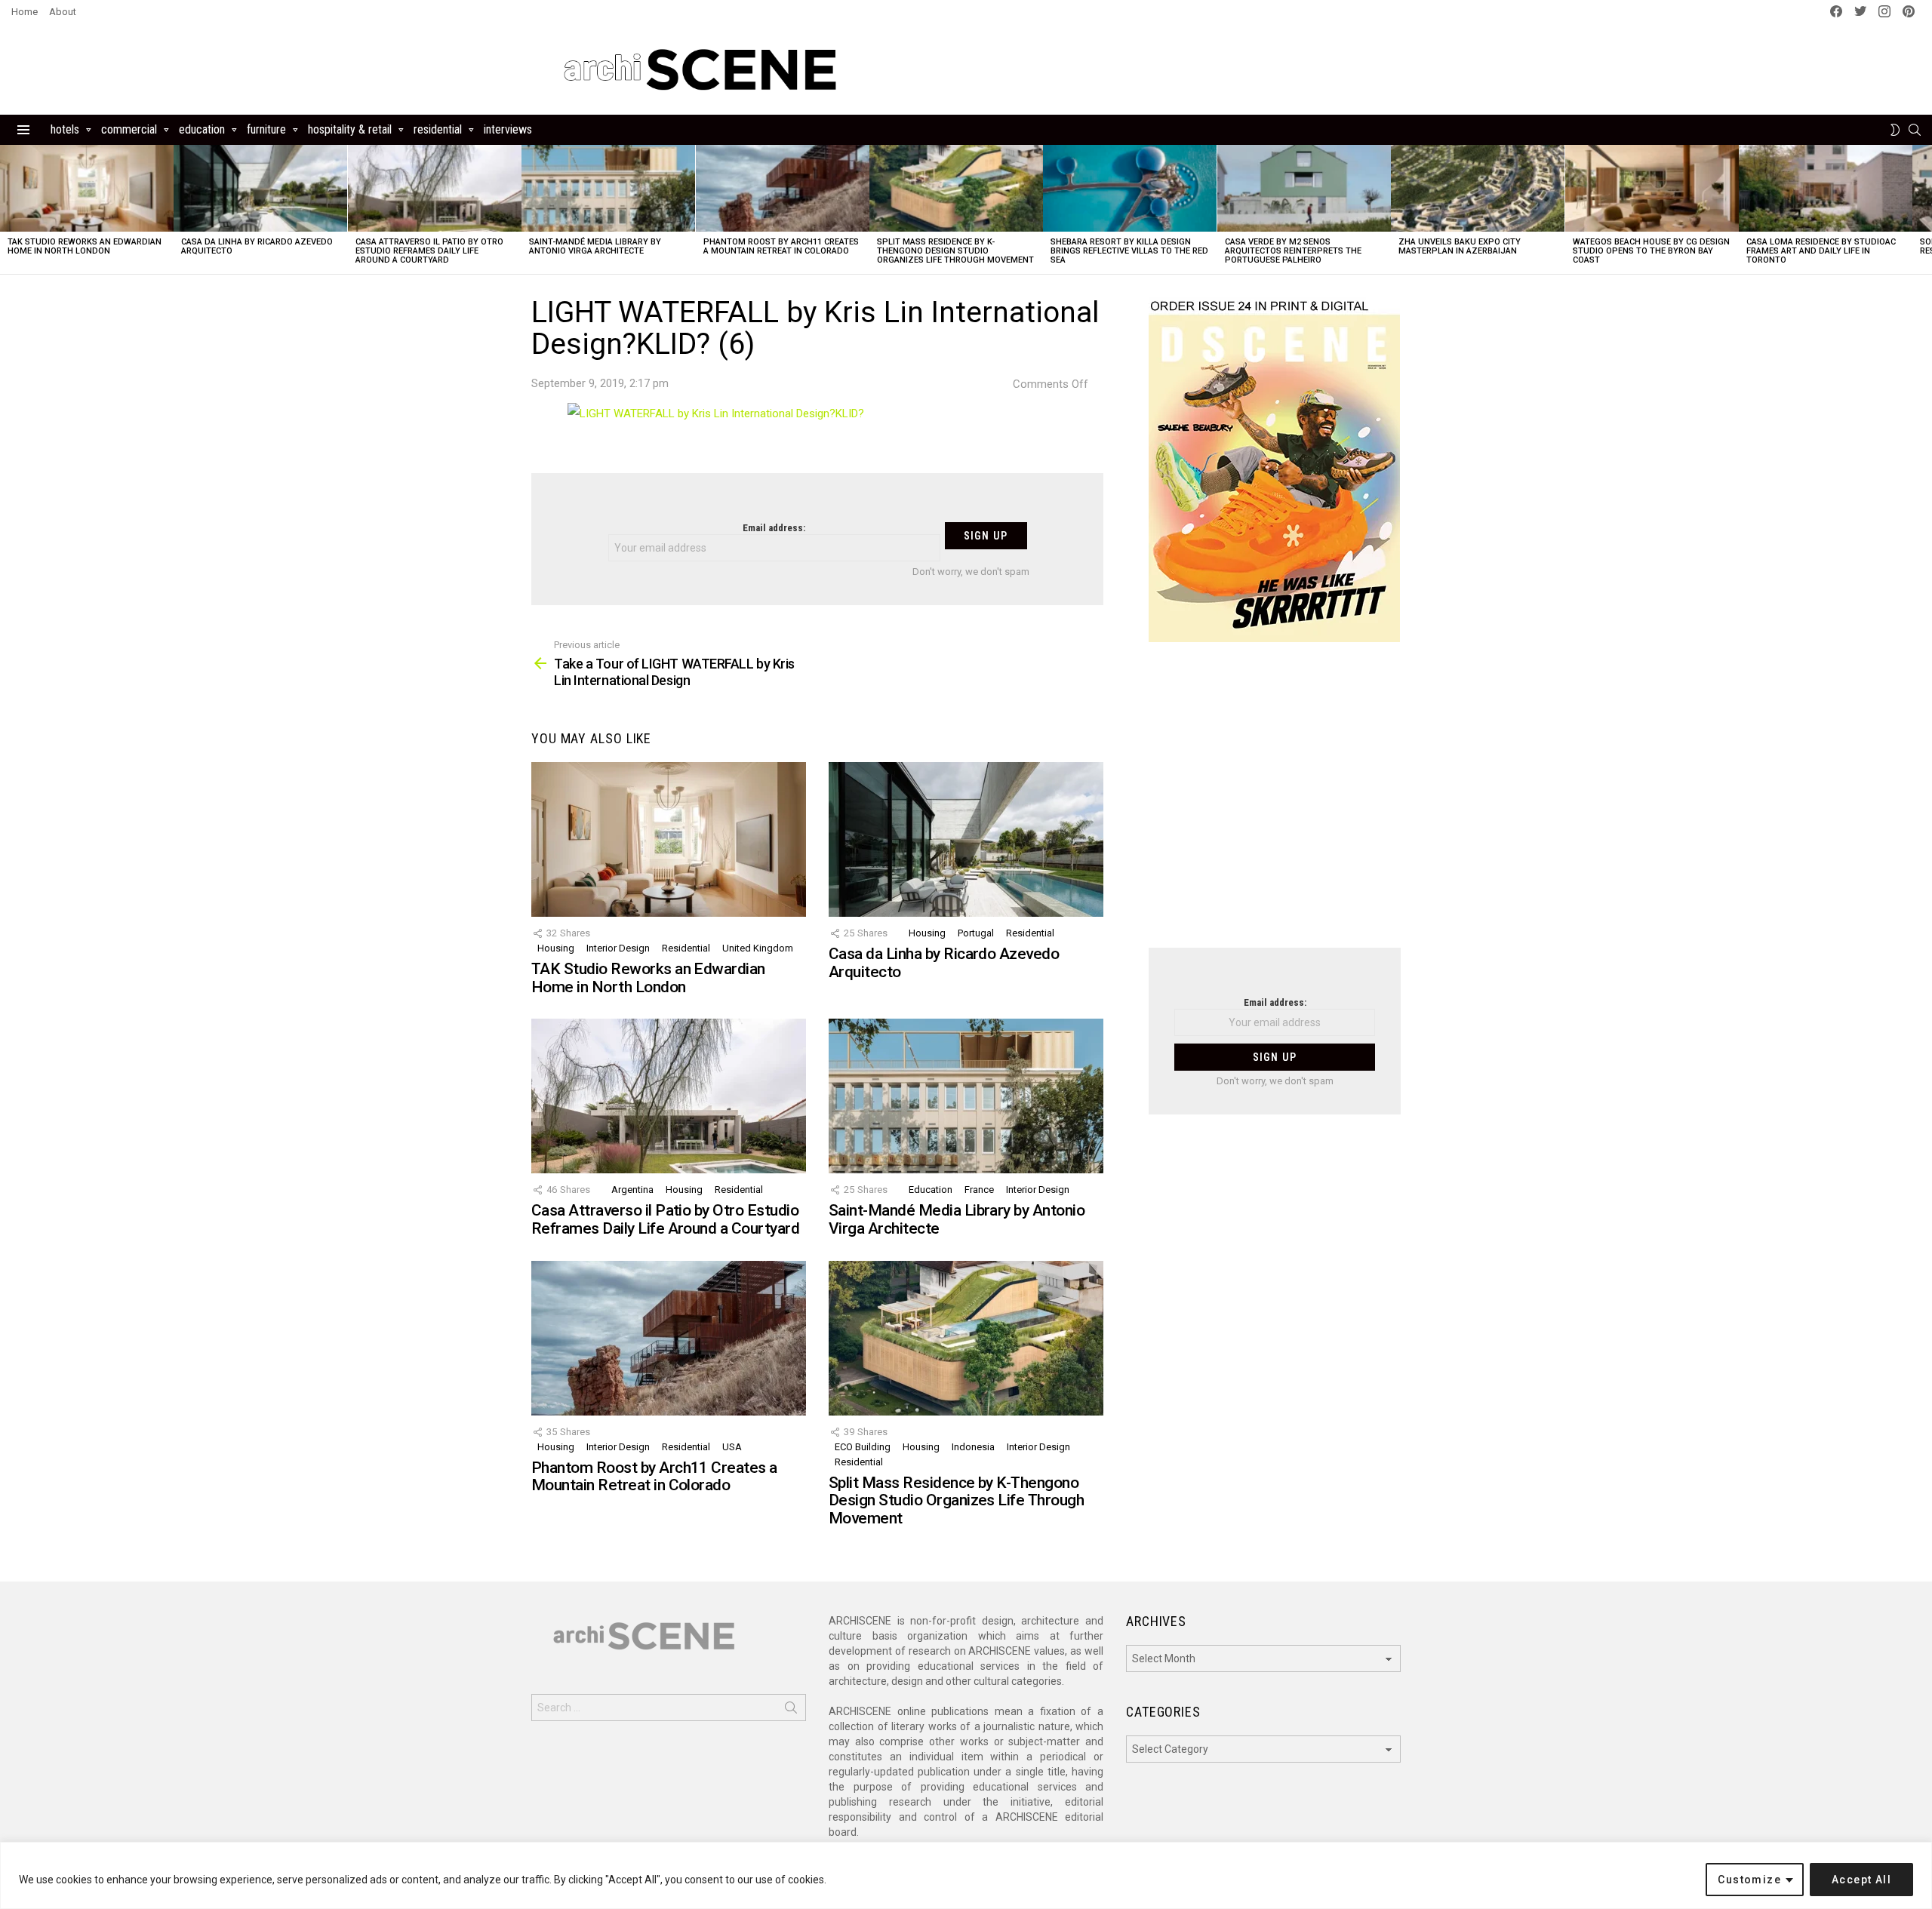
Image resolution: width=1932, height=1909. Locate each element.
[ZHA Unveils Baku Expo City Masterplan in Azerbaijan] (1478, 188)
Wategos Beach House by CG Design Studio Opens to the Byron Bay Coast (1651, 251)
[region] (966, 1875)
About (63, 12)
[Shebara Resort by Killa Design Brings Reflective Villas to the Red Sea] (1130, 188)
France (979, 1190)
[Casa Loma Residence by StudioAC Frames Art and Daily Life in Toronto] (1826, 188)
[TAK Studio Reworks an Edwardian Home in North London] (87, 188)
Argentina (632, 1190)
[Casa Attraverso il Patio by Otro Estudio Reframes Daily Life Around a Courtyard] (435, 188)
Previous (8, 209)
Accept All (1861, 1880)
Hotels (65, 129)
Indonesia (973, 1447)
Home (25, 12)
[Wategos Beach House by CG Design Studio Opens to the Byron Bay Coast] (1652, 188)
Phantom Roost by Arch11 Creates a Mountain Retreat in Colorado (781, 246)
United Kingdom (758, 948)
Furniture (266, 129)
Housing (556, 948)
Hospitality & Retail (350, 129)
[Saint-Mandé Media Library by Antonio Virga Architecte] (608, 188)
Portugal (976, 933)
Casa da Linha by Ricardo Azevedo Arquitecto (257, 246)
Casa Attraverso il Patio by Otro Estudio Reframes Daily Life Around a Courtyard (429, 251)
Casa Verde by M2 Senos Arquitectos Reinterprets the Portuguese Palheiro (1293, 251)
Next (1924, 209)
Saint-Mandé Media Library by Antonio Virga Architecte (595, 246)
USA (732, 1447)
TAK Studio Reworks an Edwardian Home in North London (85, 246)
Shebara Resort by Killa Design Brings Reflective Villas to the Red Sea (1129, 251)
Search (791, 1711)
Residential (438, 129)
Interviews (508, 129)
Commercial (129, 129)
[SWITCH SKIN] (1895, 130)
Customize (1749, 1880)
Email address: (774, 528)
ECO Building (863, 1447)
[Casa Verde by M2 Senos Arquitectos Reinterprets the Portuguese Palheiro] (1304, 188)
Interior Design (618, 948)
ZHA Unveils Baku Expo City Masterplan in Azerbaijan (1460, 246)
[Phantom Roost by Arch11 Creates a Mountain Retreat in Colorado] (783, 188)
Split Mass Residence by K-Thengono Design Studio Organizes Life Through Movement (955, 251)
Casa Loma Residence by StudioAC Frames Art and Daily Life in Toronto (1821, 251)
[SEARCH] (1915, 130)
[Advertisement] (1275, 804)
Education (202, 129)
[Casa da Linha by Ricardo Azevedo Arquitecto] (260, 188)
